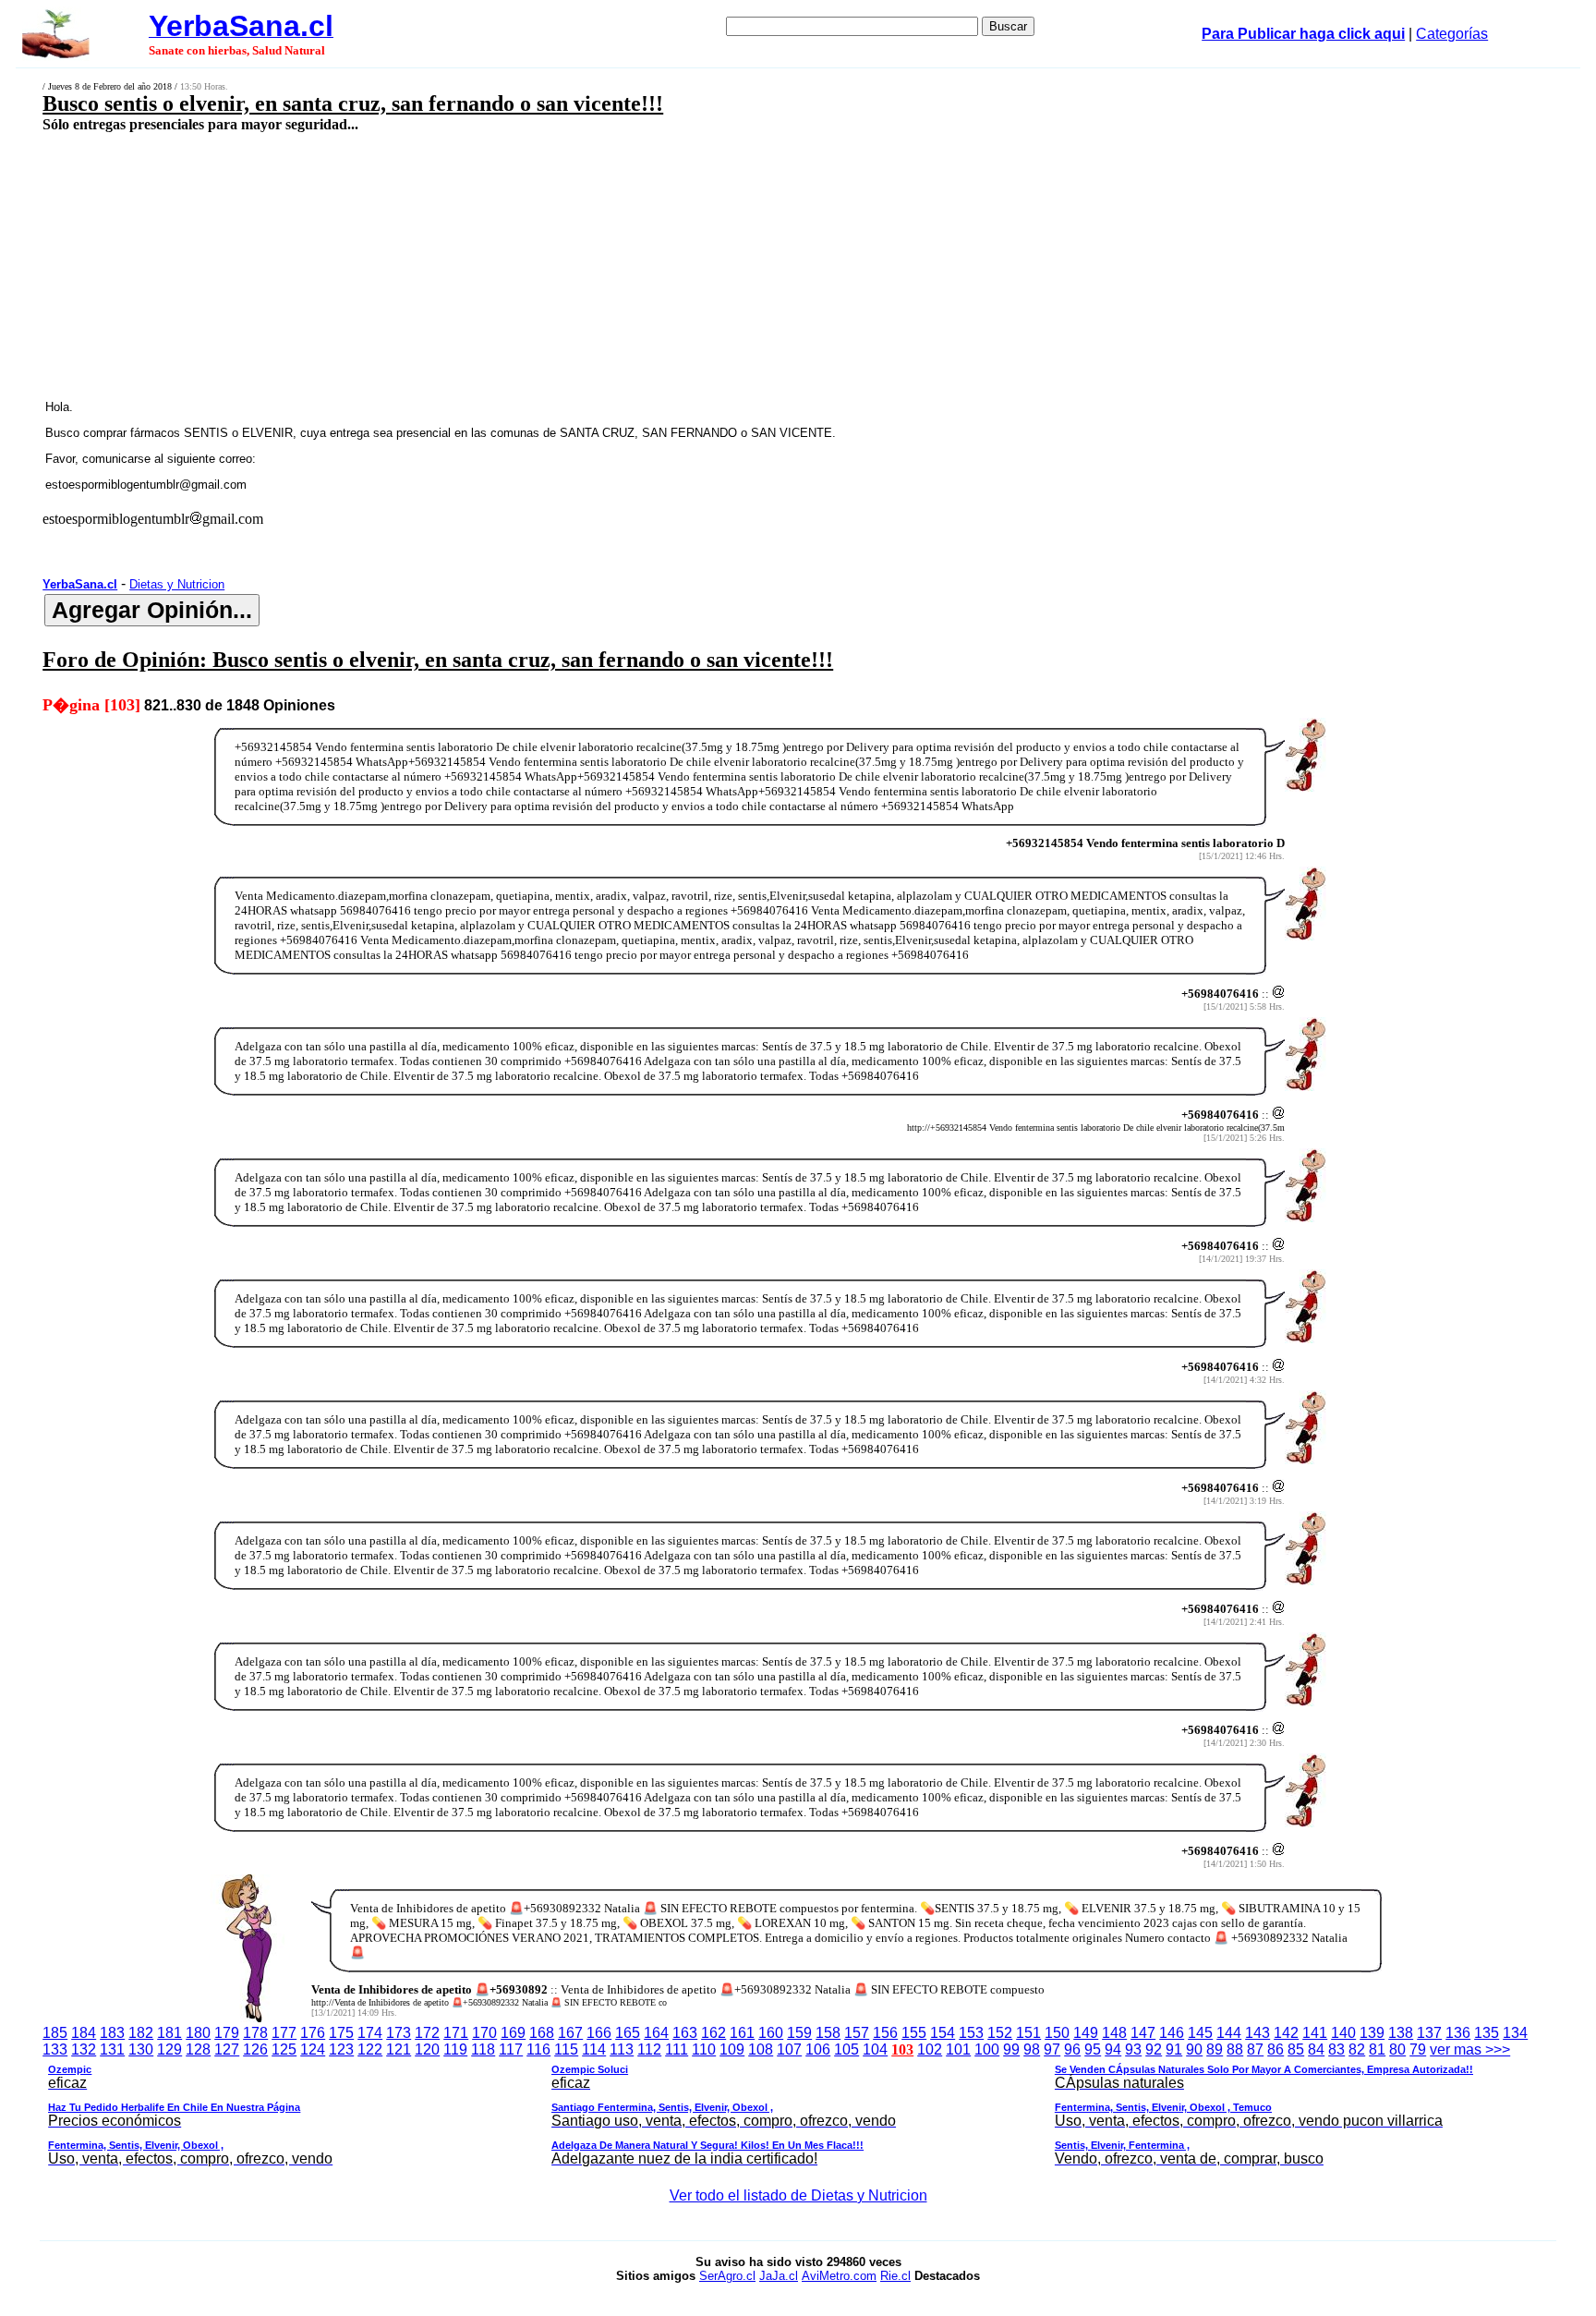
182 (141, 2033)
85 (1296, 2049)
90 (1194, 2049)
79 (1418, 2049)
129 (169, 2049)
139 (1372, 2033)
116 (538, 2049)
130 (141, 2049)
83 (1336, 2049)
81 (1377, 2049)
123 (341, 2049)
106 (818, 2049)
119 (455, 2049)
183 (112, 2033)
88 (1235, 2049)
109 (732, 2049)
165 (628, 2033)
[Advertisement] (608, 265)
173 (399, 2033)
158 (828, 2033)
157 (857, 2033)
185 (55, 2033)
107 (789, 2049)
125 (284, 2049)
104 (875, 2049)
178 (255, 2033)
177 (284, 2033)
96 (1072, 2049)
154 (943, 2033)
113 (622, 2049)
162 (713, 2033)
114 (594, 2049)
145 (1200, 2033)
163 (685, 2033)
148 (1114, 2033)
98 (1032, 2049)
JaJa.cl (779, 2276)
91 (1174, 2049)
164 (656, 2033)
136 (1458, 2033)
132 (84, 2049)
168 (542, 2033)
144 (1229, 2033)
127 (227, 2049)
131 (112, 2049)
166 (599, 2033)
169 (513, 2033)
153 (971, 2033)
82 (1357, 2049)
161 (742, 2033)
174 (370, 2033)
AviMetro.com (839, 2276)
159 (799, 2033)
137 (1429, 2033)
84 (1316, 2049)
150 (1057, 2033)
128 (198, 2049)
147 (1143, 2033)
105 (846, 2049)
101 (958, 2049)
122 (370, 2049)
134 (1515, 2033)
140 (1343, 2033)
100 (987, 2049)
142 (1286, 2033)
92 (1154, 2049)
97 (1052, 2049)
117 (511, 2049)
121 (399, 2049)
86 (1276, 2049)
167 (570, 2033)
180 (198, 2033)
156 (885, 2033)
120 (427, 2049)
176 (313, 2033)
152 (1000, 2033)
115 (566, 2049)
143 (1257, 2033)
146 (1172, 2033)
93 (1133, 2049)
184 (84, 2033)
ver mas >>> (779, 2104)
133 (55, 2049)
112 (649, 2049)
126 (255, 2049)
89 (1215, 2049)
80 (1397, 2049)
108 (761, 2049)
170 (484, 2033)
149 (1086, 2033)
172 (427, 2033)
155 (914, 2033)
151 (1028, 2033)
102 (930, 2049)
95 (1093, 2049)
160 (771, 2033)
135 (1487, 2033)
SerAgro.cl (727, 2276)
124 (313, 2049)
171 (456, 2033)
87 (1255, 2049)
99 (1011, 2049)
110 (704, 2049)
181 (169, 2033)
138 (1401, 2033)
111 (677, 2049)
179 (227, 2033)
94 (1113, 2049)
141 (1315, 2033)
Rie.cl (895, 2276)
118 (483, 2049)
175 (341, 2033)
